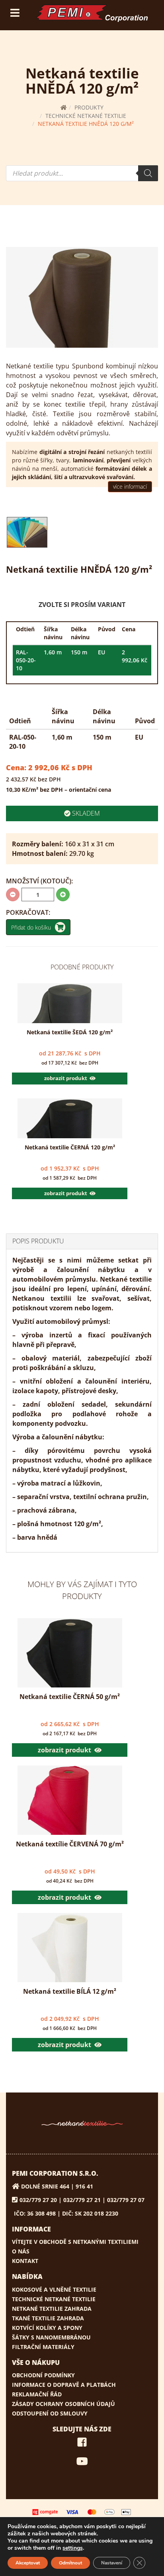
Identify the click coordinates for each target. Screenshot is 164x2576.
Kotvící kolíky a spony (47, 2328)
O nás (21, 2251)
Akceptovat (28, 2563)
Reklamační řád (37, 2394)
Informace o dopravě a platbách (64, 2385)
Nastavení (112, 2563)
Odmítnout (70, 2563)
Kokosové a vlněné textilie (54, 2289)
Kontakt (25, 2261)
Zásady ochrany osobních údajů (63, 2404)
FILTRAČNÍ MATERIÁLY (43, 2347)
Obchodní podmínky (43, 2375)
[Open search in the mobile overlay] (82, 173)
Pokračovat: (28, 912)
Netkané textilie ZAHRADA (52, 2309)
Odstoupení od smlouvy (50, 2413)
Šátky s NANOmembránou (51, 2337)
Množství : (39, 881)
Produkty (89, 107)
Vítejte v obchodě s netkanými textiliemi (75, 2242)
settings (73, 2548)
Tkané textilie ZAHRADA (48, 2318)
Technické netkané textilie (86, 116)
